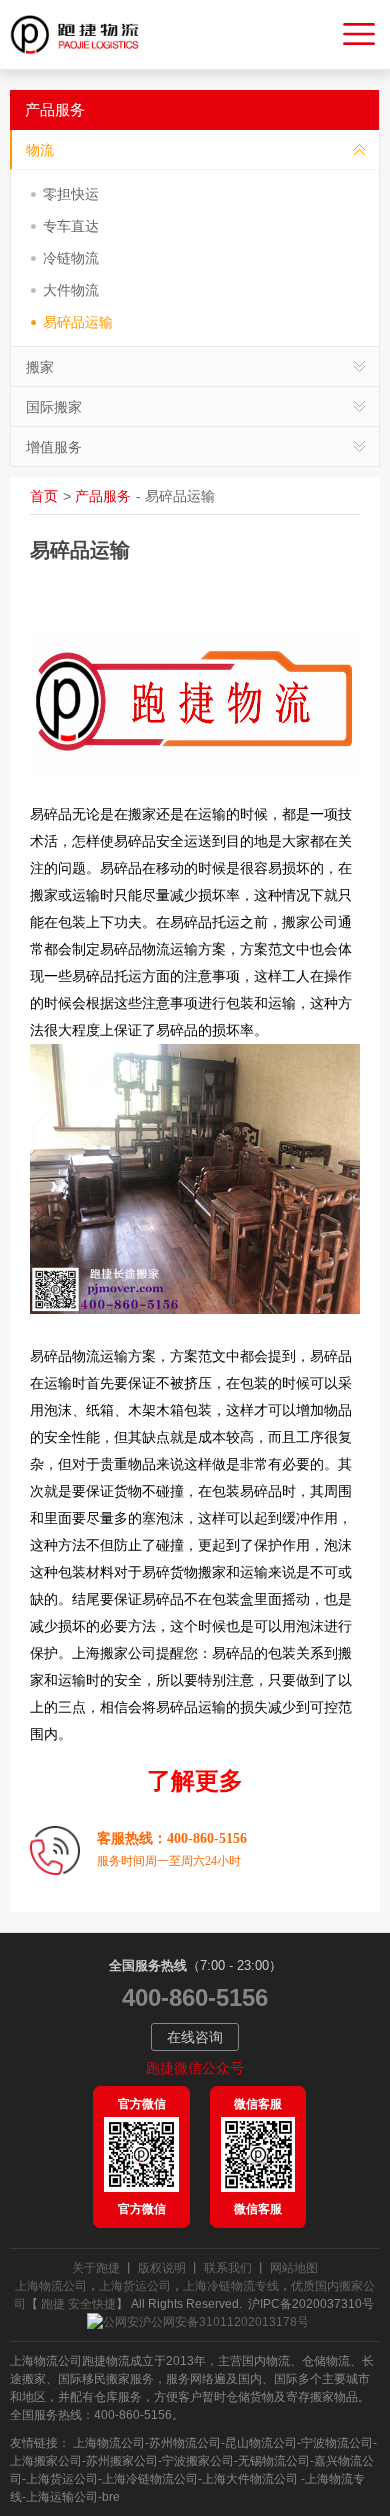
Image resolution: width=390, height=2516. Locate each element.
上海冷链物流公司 (150, 2479)
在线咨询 (195, 2037)
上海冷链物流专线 (231, 2286)
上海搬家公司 (46, 2461)
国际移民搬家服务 (106, 2379)
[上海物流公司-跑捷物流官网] (83, 35)
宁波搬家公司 (198, 2461)
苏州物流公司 (185, 2443)
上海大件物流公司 (251, 2479)
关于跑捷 (96, 2268)
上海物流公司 (51, 2286)
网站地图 (294, 2268)
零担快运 (71, 194)
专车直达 (71, 226)
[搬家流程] (55, 1850)
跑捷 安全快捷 (78, 2304)
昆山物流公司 (261, 2443)
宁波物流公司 (337, 2443)
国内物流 (266, 2361)
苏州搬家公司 (122, 2461)
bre (111, 2497)
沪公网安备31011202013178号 (224, 2322)
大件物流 (71, 290)
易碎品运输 (78, 322)
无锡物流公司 (274, 2461)
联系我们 (228, 2268)
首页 (44, 496)
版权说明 (162, 2268)
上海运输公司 (62, 2497)
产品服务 (103, 496)
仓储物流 (326, 2361)
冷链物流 (71, 258)
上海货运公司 (135, 2286)
